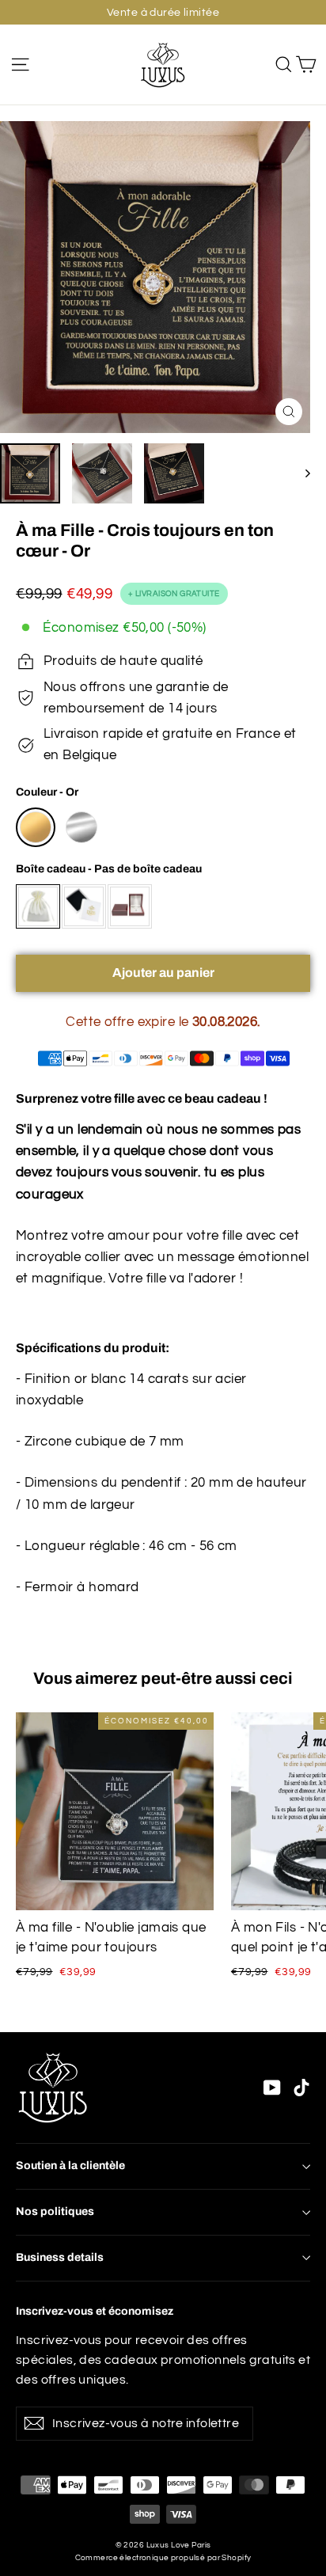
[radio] (36, 827)
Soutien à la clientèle (70, 2166)
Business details (60, 2257)
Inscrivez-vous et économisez (95, 2311)
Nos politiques (55, 2211)
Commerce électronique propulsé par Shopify (163, 2558)
